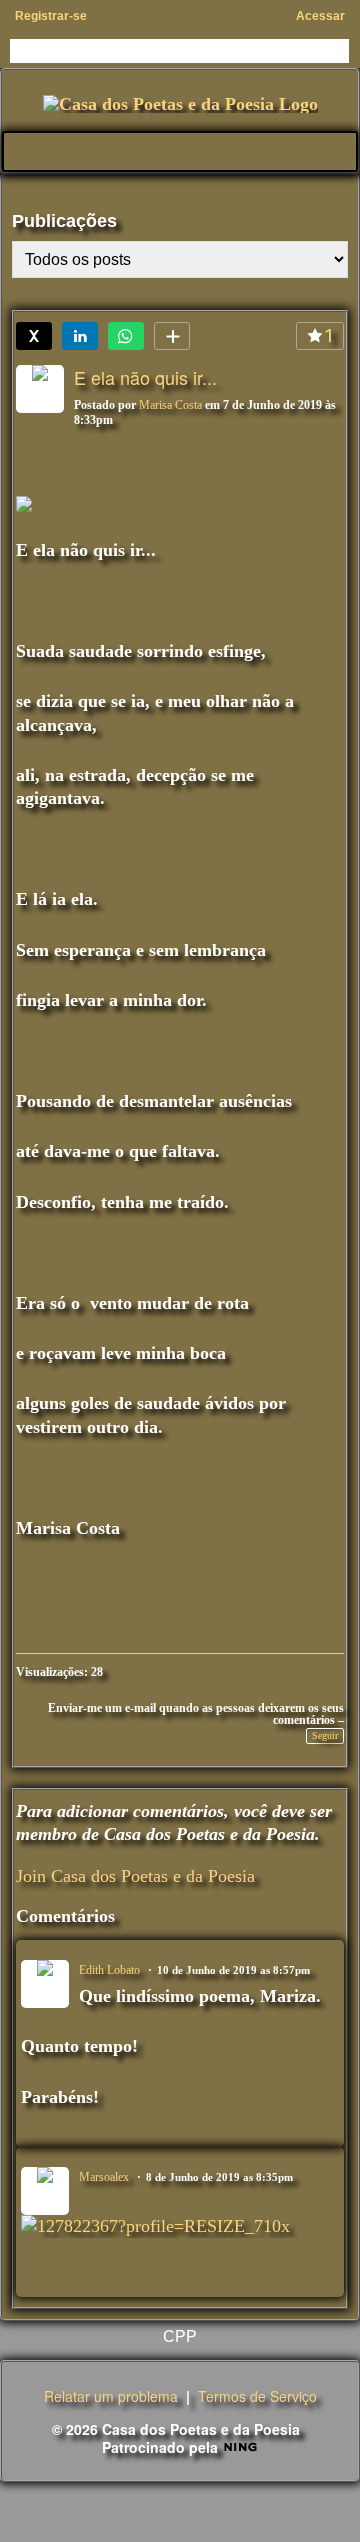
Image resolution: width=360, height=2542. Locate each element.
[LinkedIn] (80, 336)
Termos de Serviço (257, 2396)
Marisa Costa (170, 405)
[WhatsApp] (126, 336)
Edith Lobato (109, 1970)
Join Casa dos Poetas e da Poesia (135, 1876)
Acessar (320, 16)
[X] (34, 336)
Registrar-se (51, 16)
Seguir (325, 1735)
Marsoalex (104, 2177)
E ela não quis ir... (145, 377)
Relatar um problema (111, 2396)
